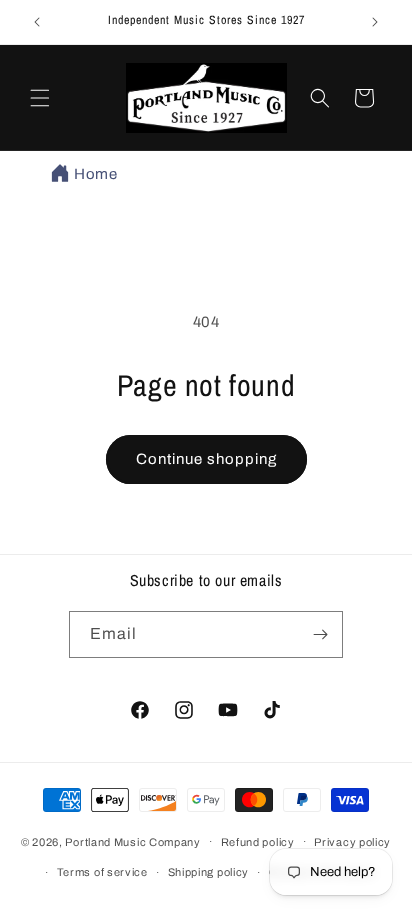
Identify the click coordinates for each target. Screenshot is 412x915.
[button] (40, 98)
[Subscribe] (320, 634)
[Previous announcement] (37, 22)
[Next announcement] (375, 22)
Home (95, 174)
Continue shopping (206, 459)
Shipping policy (209, 872)
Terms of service (102, 872)
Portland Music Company (132, 841)
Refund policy (258, 842)
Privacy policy (352, 842)
